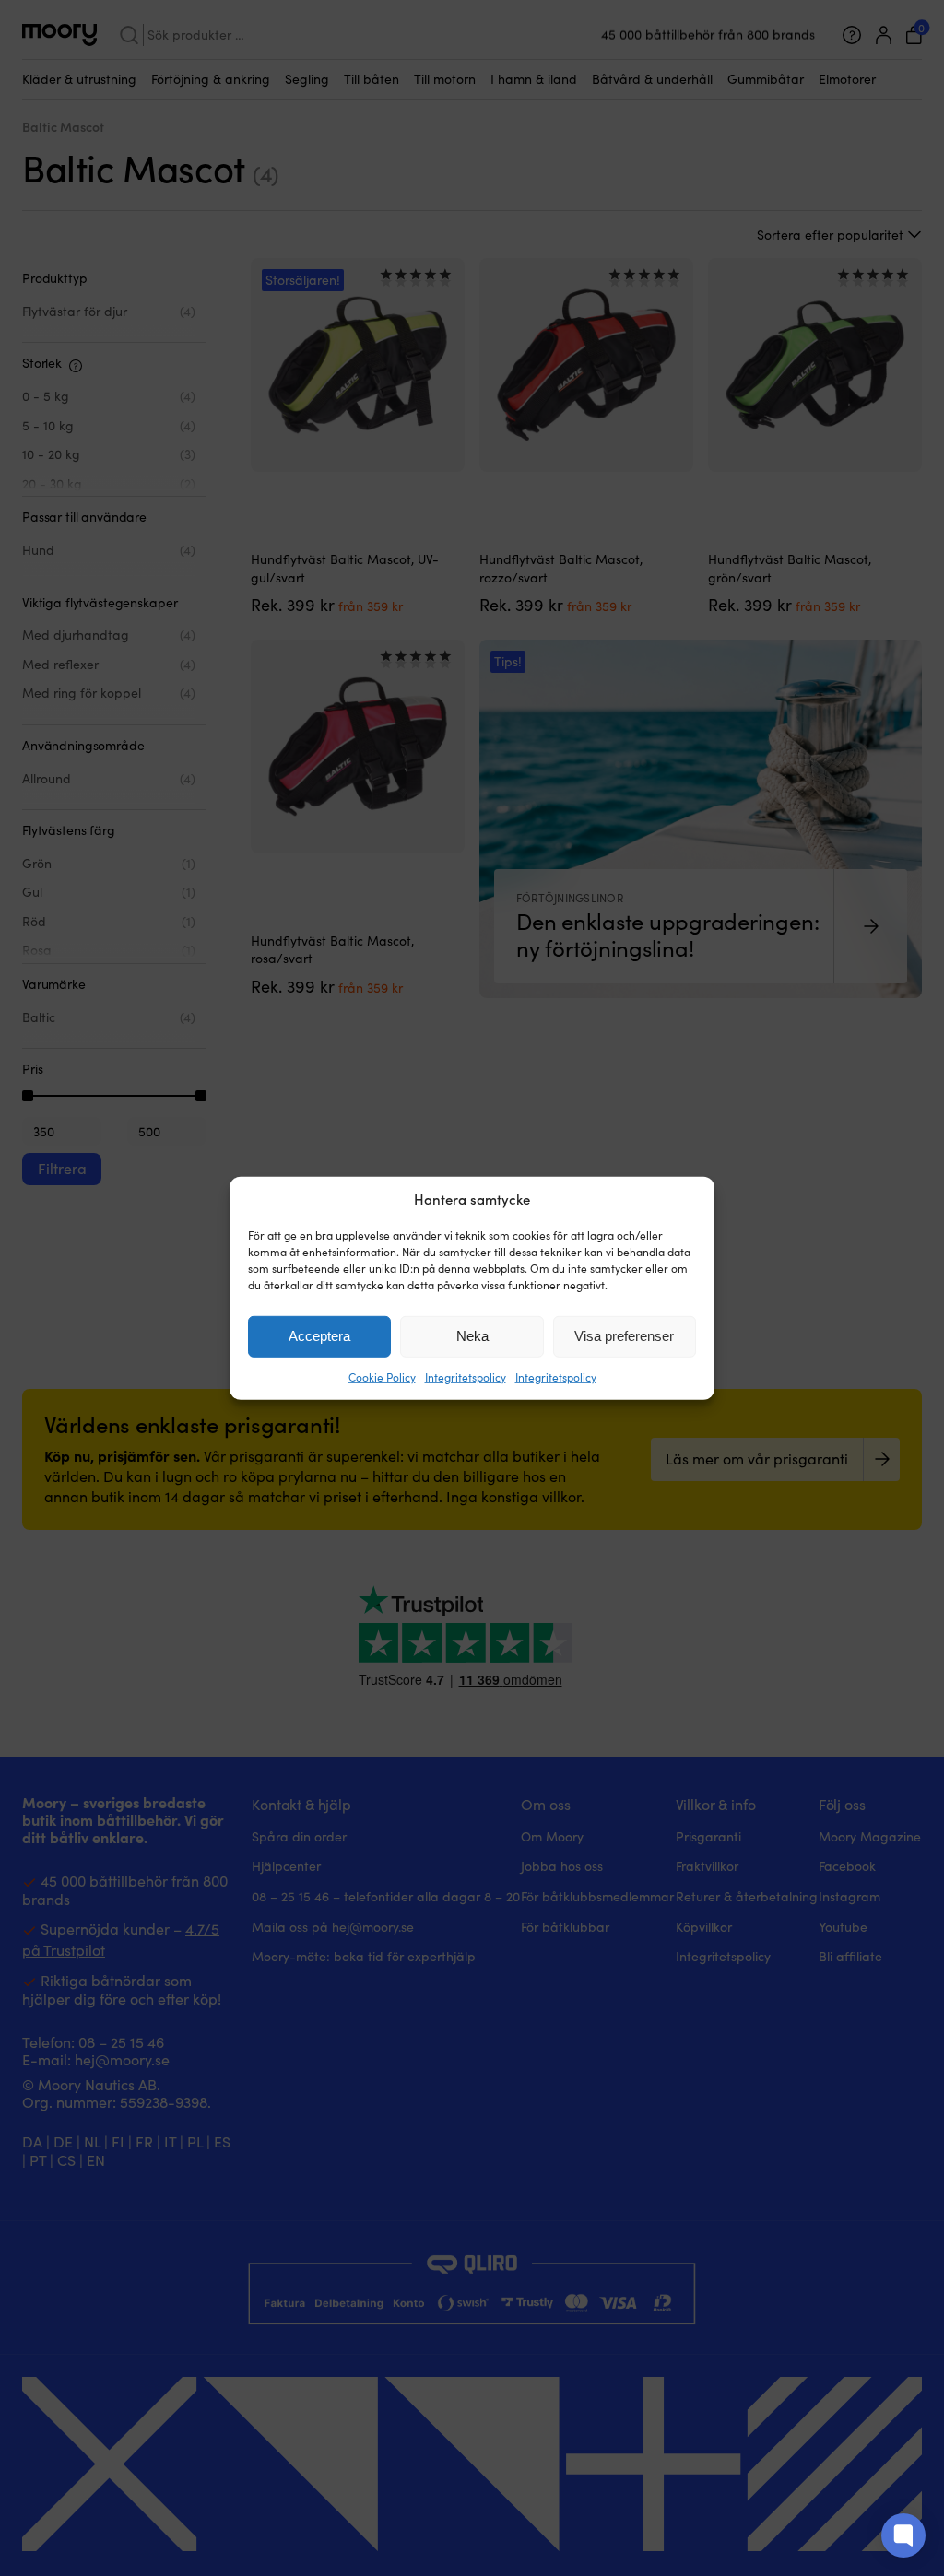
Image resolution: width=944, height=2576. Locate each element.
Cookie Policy (382, 1377)
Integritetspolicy (466, 1377)
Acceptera (319, 1336)
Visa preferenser (624, 1336)
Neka (472, 1336)
